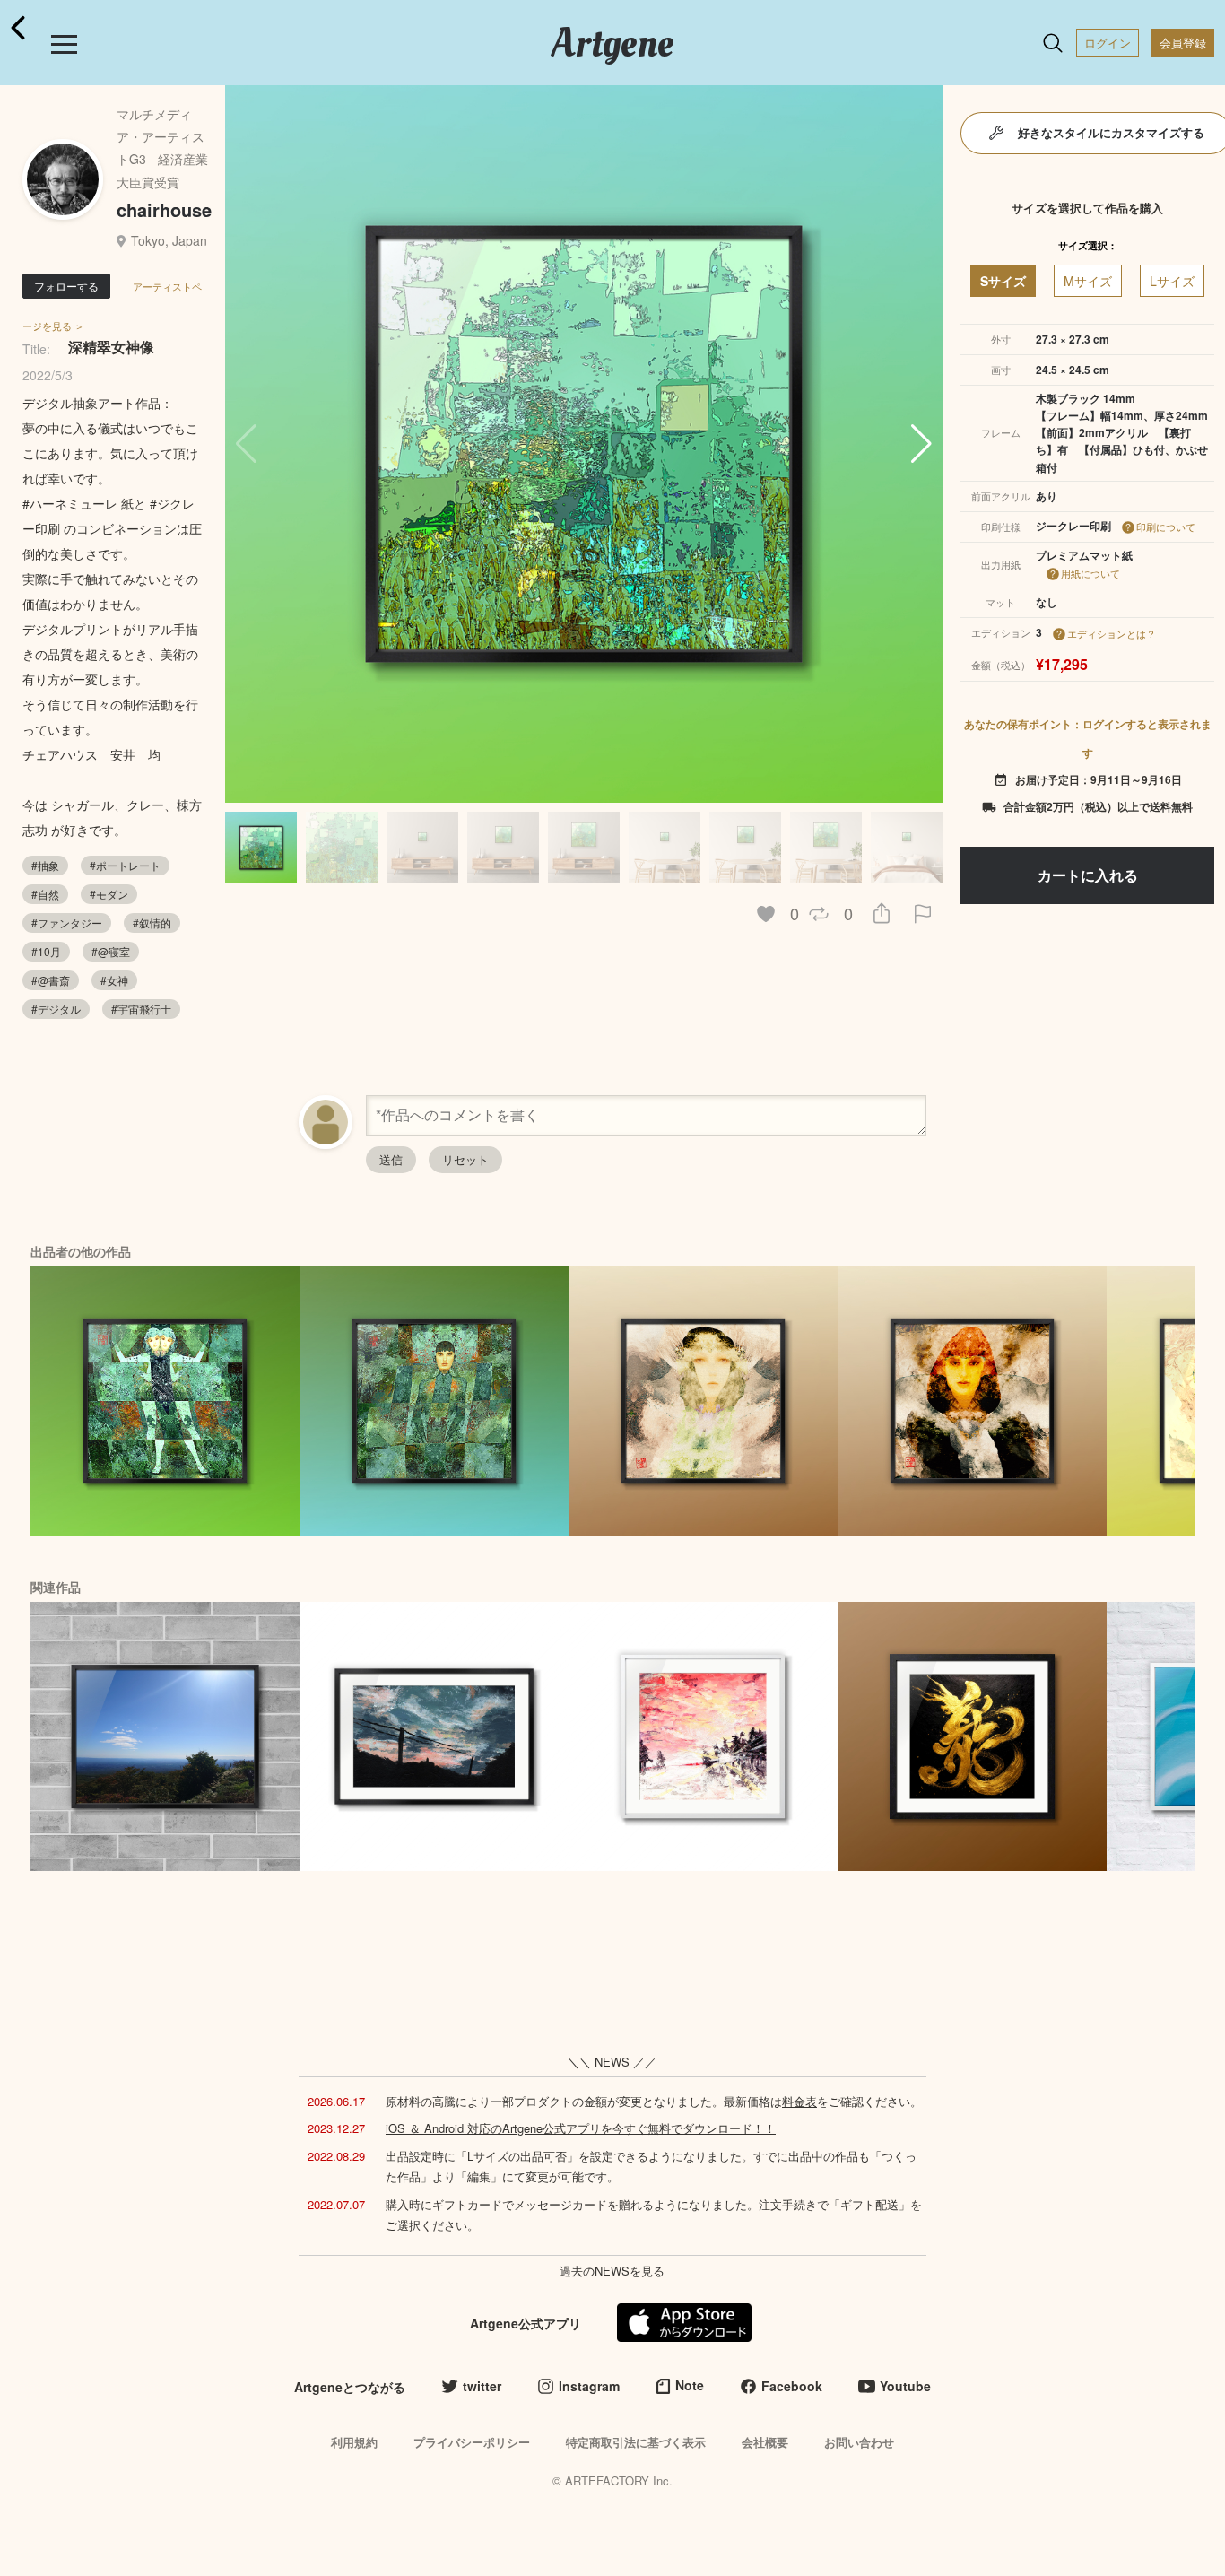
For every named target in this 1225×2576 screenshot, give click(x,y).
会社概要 (765, 2442)
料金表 (799, 2101)
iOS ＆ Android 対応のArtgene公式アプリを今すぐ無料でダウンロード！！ (581, 2128)
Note (690, 2385)
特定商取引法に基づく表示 (636, 2442)
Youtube (905, 2386)
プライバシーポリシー (472, 2442)
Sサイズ (1003, 281)
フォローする (66, 286)
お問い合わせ (859, 2442)
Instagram (589, 2386)
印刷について (1166, 527)
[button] (921, 444)
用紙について (1090, 573)
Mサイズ (1088, 281)
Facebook (792, 2386)
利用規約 (354, 2442)
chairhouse (164, 209)
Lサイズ (1172, 281)
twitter (482, 2386)
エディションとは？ (1112, 633)
